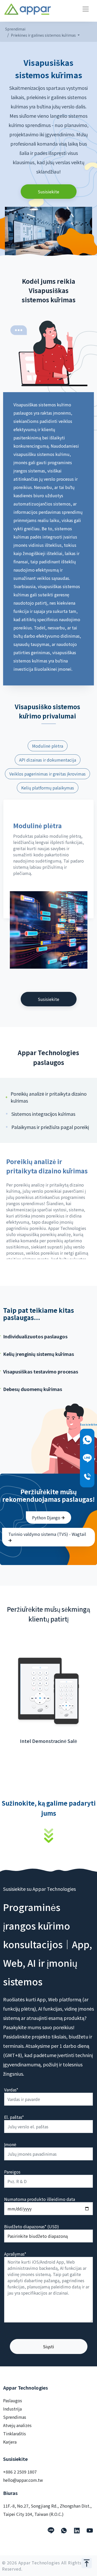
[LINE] (51, 2531)
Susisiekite (48, 192)
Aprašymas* (15, 2254)
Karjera (10, 2442)
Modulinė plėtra (48, 746)
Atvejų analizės (17, 2425)
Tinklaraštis (14, 2433)
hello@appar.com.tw (23, 2480)
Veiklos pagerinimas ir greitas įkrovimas (47, 774)
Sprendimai (15, 29)
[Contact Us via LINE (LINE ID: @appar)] (87, 1458)
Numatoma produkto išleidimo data (40, 2199)
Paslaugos (13, 2400)
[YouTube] (90, 2531)
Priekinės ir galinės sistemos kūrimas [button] (44, 35)
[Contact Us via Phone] (87, 1477)
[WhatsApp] (64, 2531)
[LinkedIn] (77, 2531)
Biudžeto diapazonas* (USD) (32, 2226)
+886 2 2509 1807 (20, 2472)
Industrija (12, 2409)
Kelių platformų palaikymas (48, 788)
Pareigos (12, 2172)
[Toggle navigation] (86, 9)
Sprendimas (15, 2417)
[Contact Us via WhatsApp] (87, 1440)
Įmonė (10, 2144)
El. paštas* (14, 2117)
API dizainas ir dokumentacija (48, 760)
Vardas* (11, 2090)
